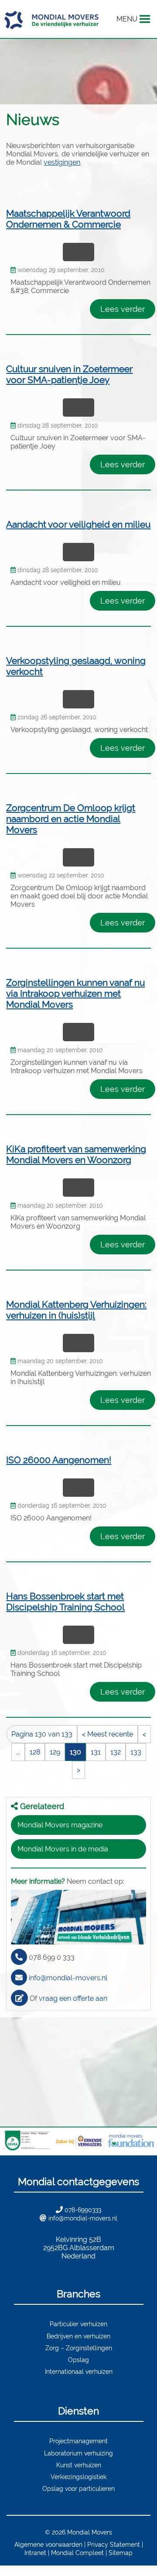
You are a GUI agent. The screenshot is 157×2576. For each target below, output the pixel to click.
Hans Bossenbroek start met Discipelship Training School (65, 1602)
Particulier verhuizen (78, 2324)
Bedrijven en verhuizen (78, 2336)
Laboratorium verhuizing (78, 2453)
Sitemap (121, 2553)
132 (116, 1752)
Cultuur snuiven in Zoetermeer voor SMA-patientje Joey (69, 374)
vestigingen (62, 162)
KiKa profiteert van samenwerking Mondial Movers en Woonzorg (76, 1154)
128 (35, 1752)
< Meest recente (108, 1734)
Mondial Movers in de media (63, 1849)
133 (136, 1752)
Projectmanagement (78, 2441)
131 (96, 1752)
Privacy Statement (114, 2544)
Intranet (35, 2553)
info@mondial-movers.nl (68, 1978)
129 (55, 1752)
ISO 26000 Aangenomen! (59, 1460)
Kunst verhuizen (79, 2465)
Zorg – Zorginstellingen (79, 2348)
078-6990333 (83, 2210)
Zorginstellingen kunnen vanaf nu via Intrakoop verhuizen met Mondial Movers (75, 993)
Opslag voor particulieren (78, 2488)
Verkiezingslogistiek (78, 2477)
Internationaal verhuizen (79, 2371)
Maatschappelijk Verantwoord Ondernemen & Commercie (68, 219)
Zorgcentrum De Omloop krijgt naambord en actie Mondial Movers (71, 819)
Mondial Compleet (77, 2553)
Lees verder (123, 309)
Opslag (78, 2360)
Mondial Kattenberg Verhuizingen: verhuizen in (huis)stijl (76, 1310)
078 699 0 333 (52, 1957)
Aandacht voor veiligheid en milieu (78, 524)
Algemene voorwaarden (48, 2544)
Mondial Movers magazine (60, 1825)
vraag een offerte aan (73, 1998)
